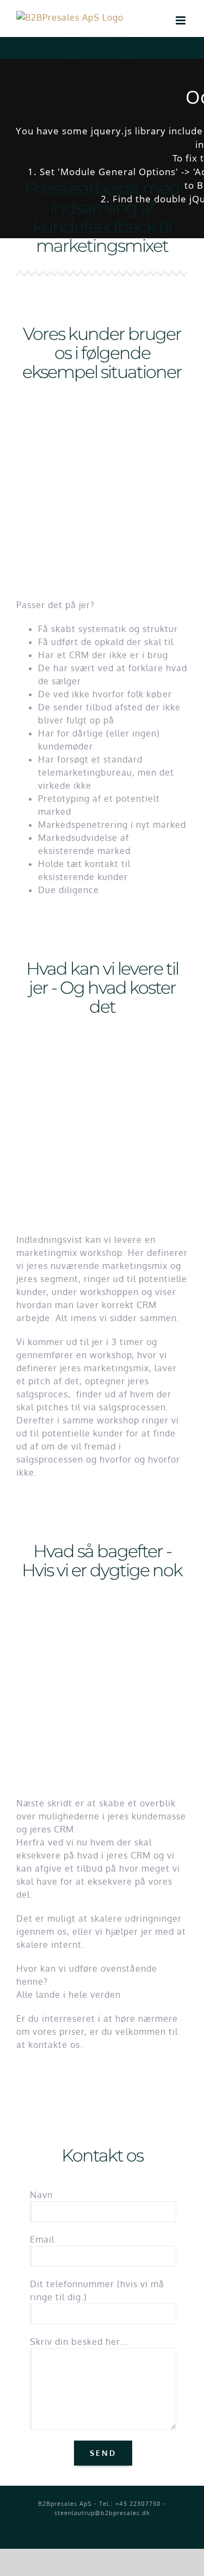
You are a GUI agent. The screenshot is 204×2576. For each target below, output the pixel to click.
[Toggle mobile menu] (182, 20)
